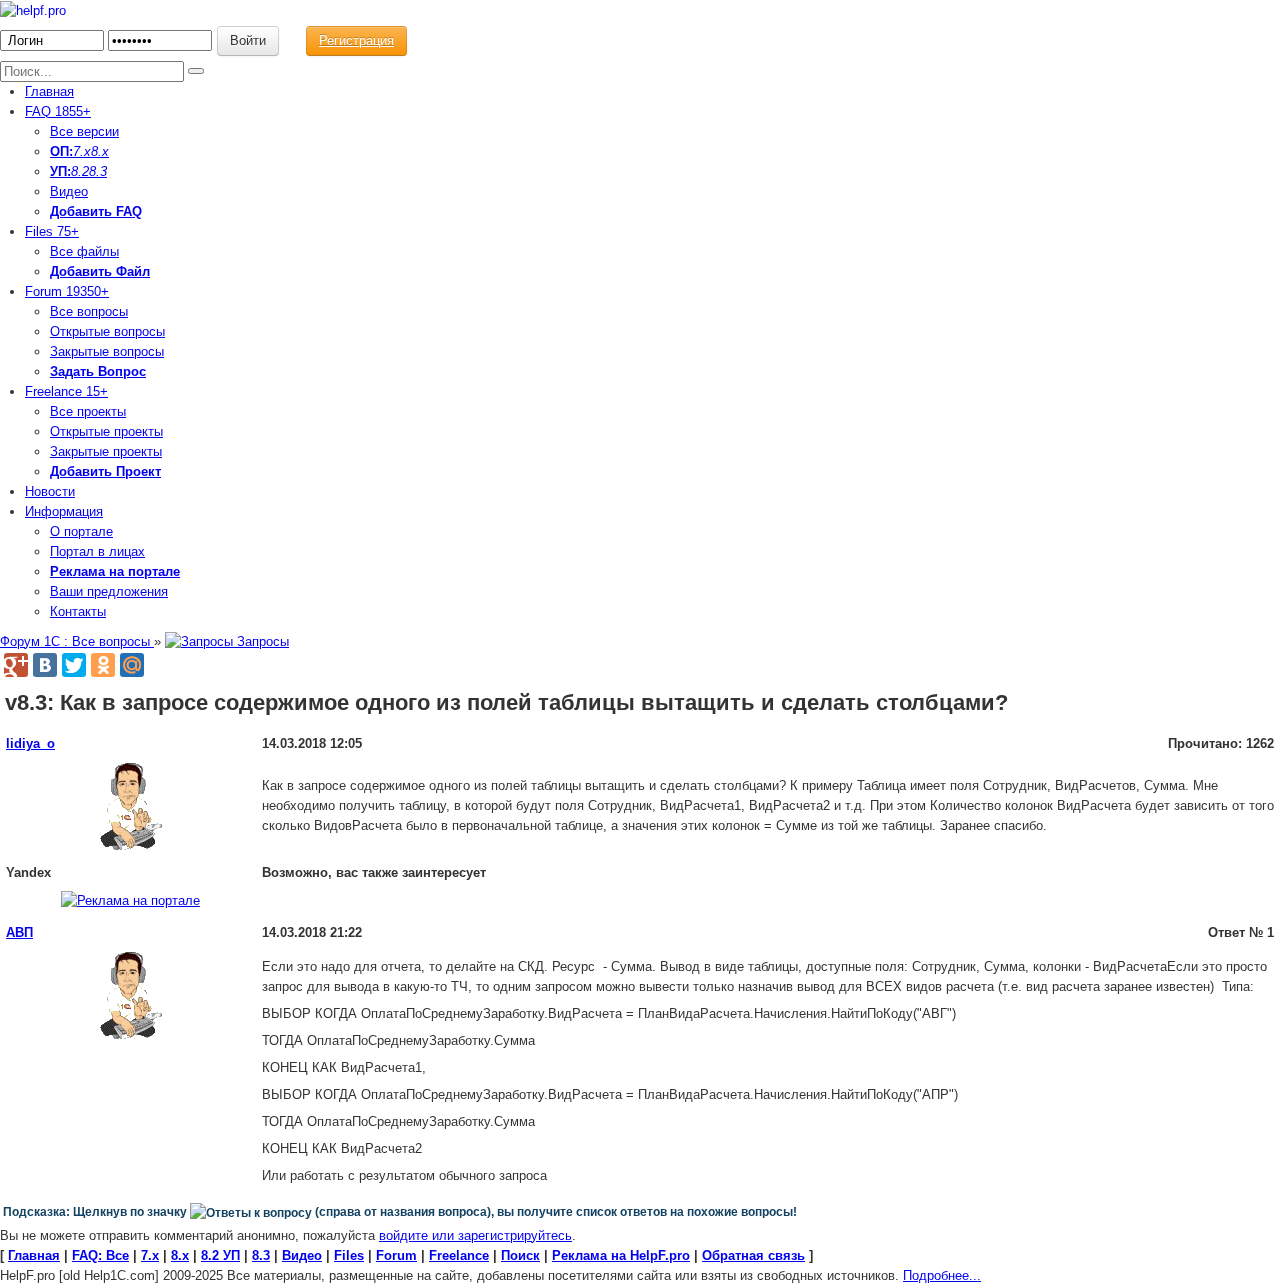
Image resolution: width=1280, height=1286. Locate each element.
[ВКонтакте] (45, 665)
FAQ (58, 111)
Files (52, 231)
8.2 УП (220, 1255)
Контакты (78, 611)
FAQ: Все (100, 1255)
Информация (64, 511)
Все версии (84, 131)
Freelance (66, 391)
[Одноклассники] (103, 665)
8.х (180, 1255)
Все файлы (84, 251)
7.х (82, 151)
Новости (50, 491)
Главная (49, 91)
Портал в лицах (97, 551)
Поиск (520, 1255)
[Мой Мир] (132, 665)
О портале (81, 531)
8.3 (98, 171)
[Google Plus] (16, 665)
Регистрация (356, 40)
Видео (69, 191)
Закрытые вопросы (107, 351)
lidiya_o (30, 743)
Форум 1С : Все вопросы (77, 641)
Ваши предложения (109, 591)
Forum (67, 291)
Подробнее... (942, 1275)
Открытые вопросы (107, 331)
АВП (19, 932)
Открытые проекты (106, 431)
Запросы (261, 641)
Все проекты (88, 411)
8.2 (80, 171)
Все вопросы (89, 311)
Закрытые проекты (106, 451)
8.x (100, 151)
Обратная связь (753, 1255)
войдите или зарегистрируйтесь (475, 1235)
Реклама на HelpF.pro (621, 1255)
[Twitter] (74, 665)
